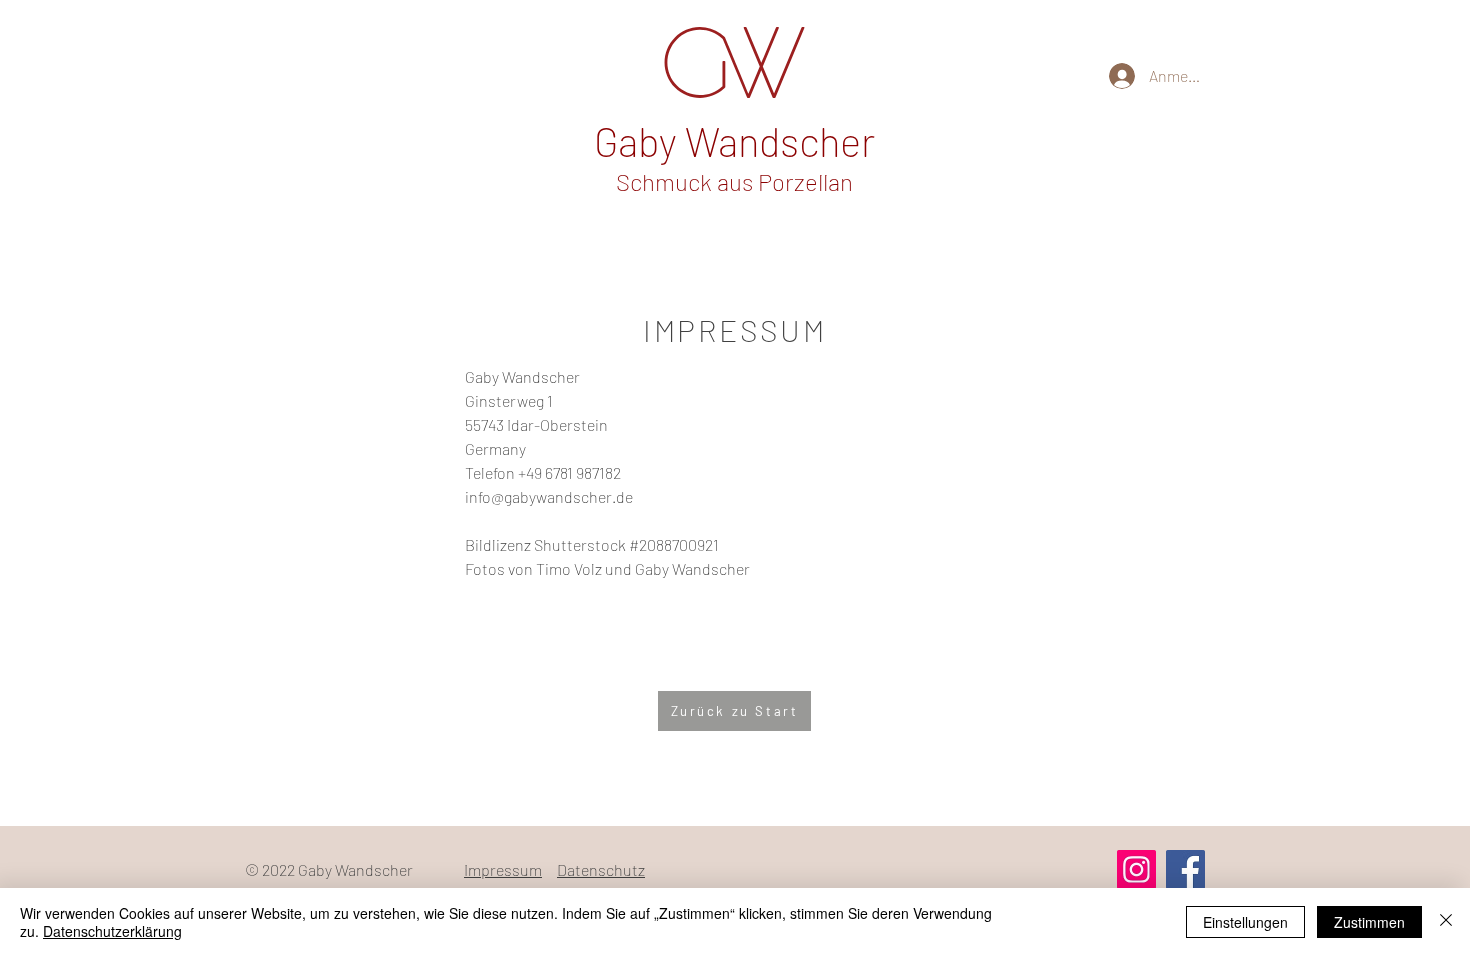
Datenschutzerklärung (112, 931)
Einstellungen (1245, 922)
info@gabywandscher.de (549, 496)
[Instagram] (1136, 869)
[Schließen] (1446, 922)
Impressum (503, 869)
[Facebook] (1185, 869)
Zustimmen (1369, 922)
